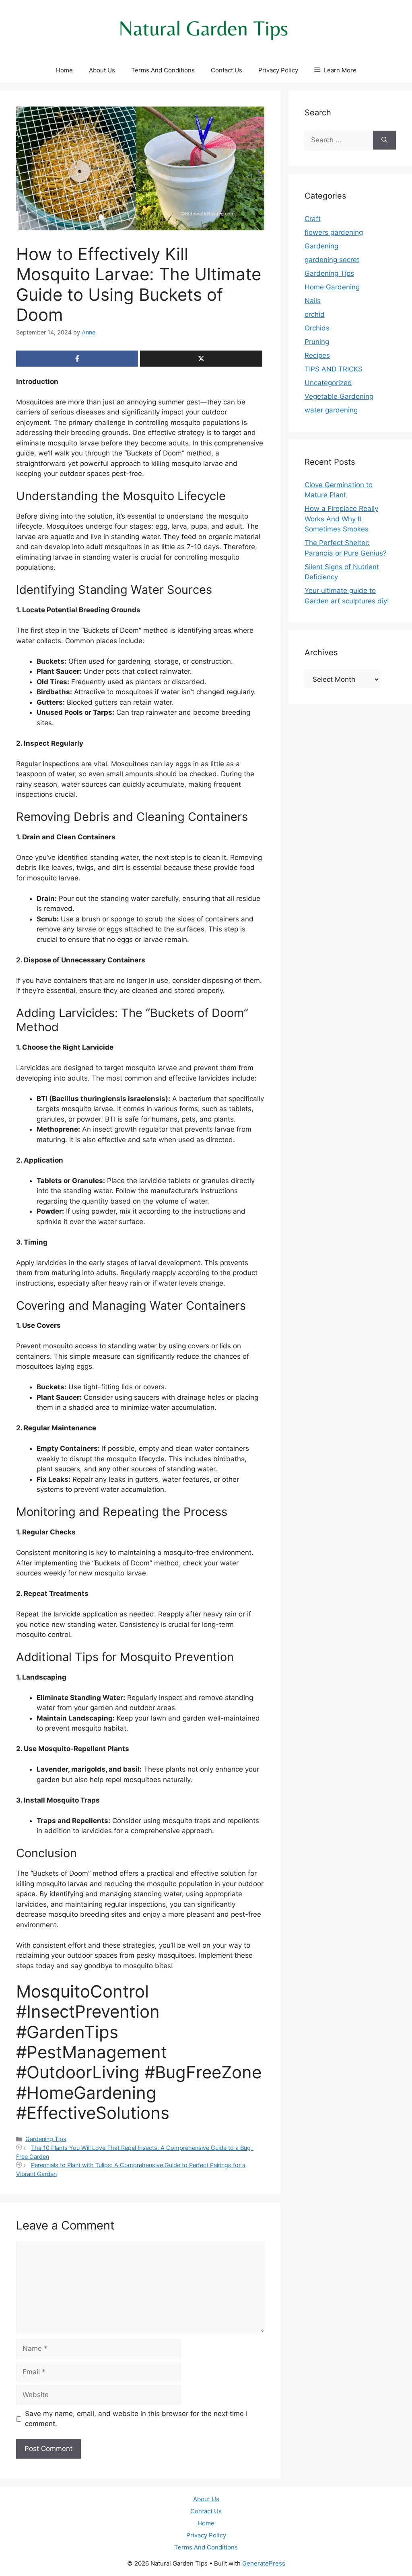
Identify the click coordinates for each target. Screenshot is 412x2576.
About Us (102, 70)
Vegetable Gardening (339, 396)
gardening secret (332, 260)
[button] (335, 70)
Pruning (317, 342)
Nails (313, 301)
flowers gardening (334, 232)
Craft (313, 219)
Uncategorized (328, 383)
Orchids (317, 328)
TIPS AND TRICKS (334, 369)
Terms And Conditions (163, 70)
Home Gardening (332, 287)
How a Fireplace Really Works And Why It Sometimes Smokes (341, 519)
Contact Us (227, 70)
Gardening (321, 246)
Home (64, 70)
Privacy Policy (278, 70)
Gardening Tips (46, 2139)
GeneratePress (264, 2563)
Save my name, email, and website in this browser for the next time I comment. (136, 2419)
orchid (315, 314)
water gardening (331, 410)
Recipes (317, 355)
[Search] (384, 140)
